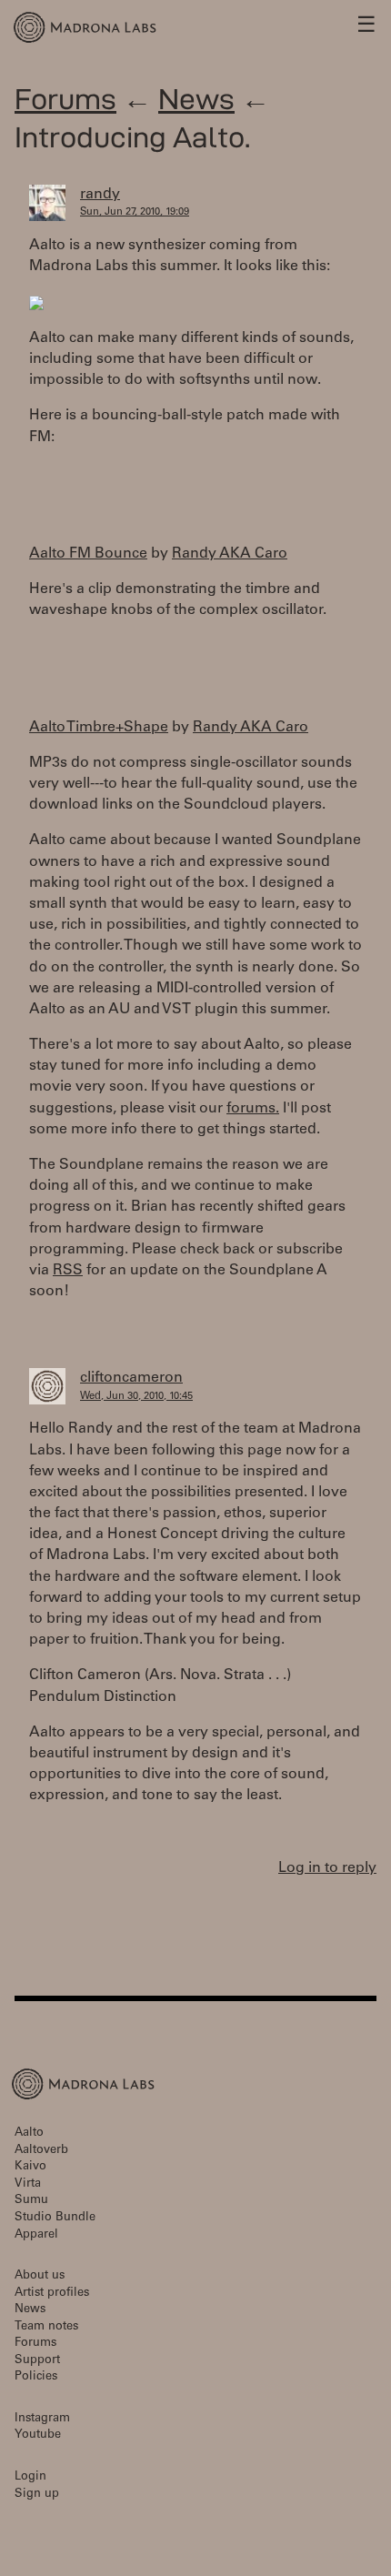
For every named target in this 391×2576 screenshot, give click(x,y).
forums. (253, 1109)
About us (40, 2276)
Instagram (42, 2419)
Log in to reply (327, 1868)
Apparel (36, 2235)
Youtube (38, 2435)
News (196, 99)
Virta (28, 2184)
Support (37, 2361)
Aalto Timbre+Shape (99, 728)
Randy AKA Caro (230, 554)
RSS (68, 1271)
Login (30, 2477)
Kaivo (30, 2167)
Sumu (31, 2201)
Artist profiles (52, 2294)
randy (100, 195)
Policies (36, 2377)
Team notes (46, 2327)
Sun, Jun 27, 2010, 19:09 (135, 212)
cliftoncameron (131, 1378)
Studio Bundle (55, 2218)
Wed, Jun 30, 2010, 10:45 (136, 1397)
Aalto (29, 2133)
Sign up (37, 2495)
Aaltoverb (41, 2151)
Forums (65, 99)
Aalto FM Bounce (88, 554)
